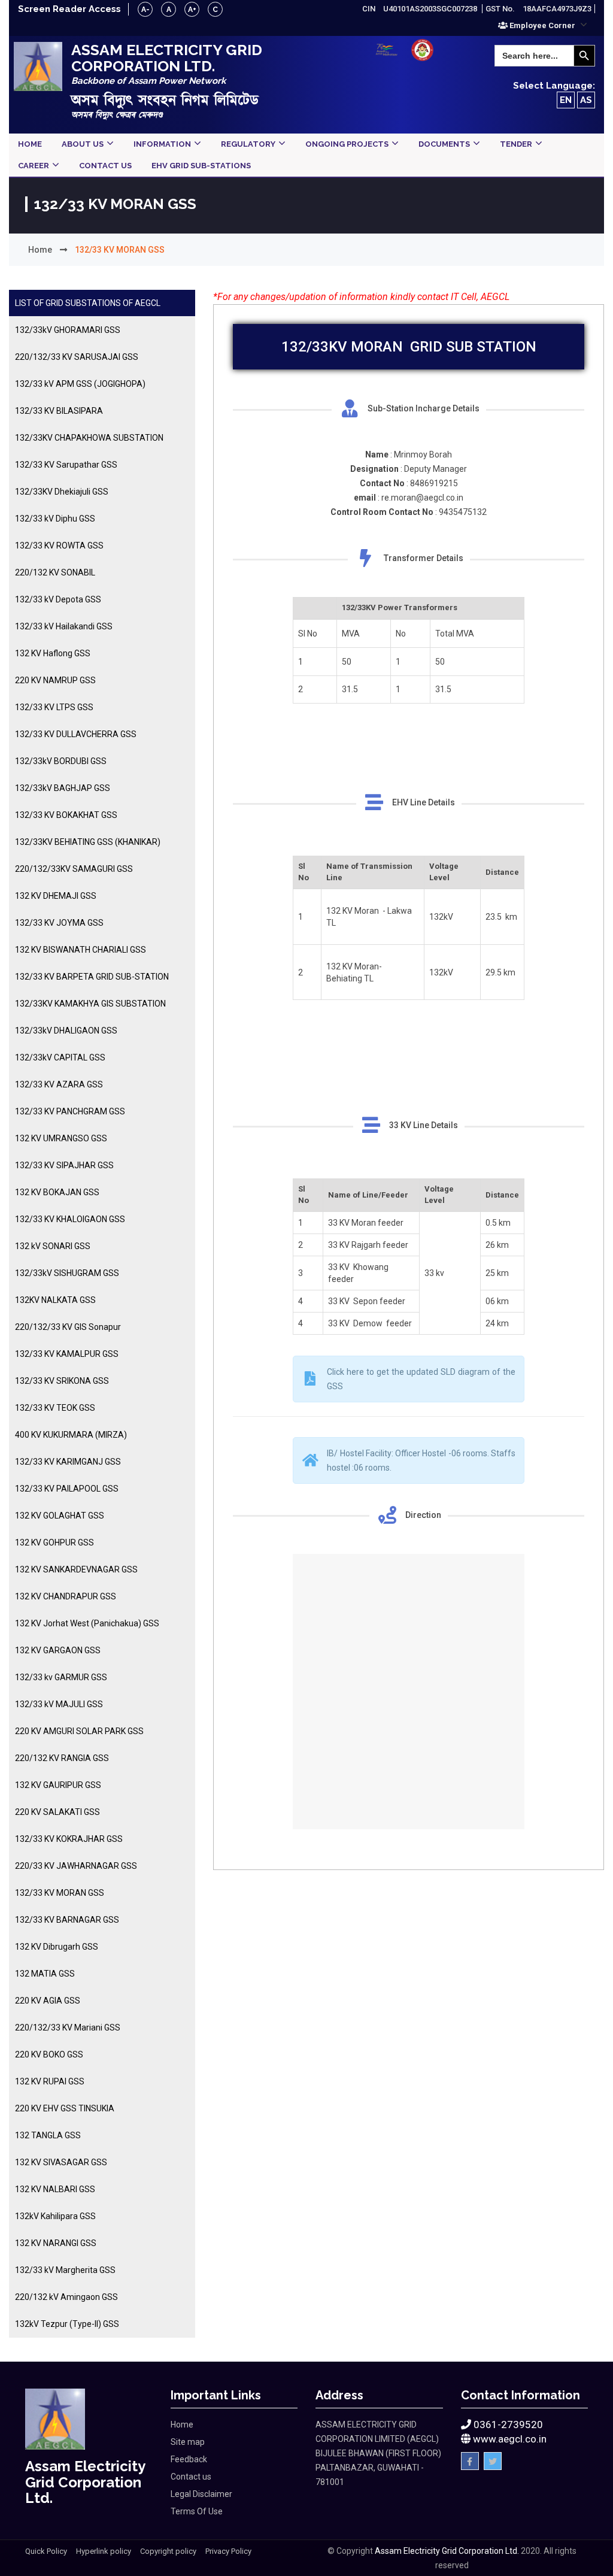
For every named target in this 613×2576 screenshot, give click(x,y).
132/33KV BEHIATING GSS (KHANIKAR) (88, 842)
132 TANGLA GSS (48, 2135)
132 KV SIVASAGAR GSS (61, 2162)
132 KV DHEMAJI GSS (56, 896)
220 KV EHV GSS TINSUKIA (65, 2108)
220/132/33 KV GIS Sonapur (68, 1327)
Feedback (189, 2459)
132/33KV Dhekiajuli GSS (62, 492)
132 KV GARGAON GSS (58, 1650)
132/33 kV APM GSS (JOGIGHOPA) (80, 384)
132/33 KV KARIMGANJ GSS (68, 1462)
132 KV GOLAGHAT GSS (60, 1516)
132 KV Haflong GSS (53, 653)
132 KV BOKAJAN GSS (57, 1192)
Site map (188, 2442)
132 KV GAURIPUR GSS (58, 1785)
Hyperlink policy (104, 2551)
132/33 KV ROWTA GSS (59, 545)
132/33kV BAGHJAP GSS (63, 788)
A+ (192, 10)
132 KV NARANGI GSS (56, 2243)
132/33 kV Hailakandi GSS (64, 626)
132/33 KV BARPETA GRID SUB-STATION (92, 977)
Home (40, 250)
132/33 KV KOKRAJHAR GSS (69, 1839)
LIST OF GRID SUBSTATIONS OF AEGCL (88, 303)
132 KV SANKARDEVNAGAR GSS (76, 1569)
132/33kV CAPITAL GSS (60, 1057)
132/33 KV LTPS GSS (54, 707)
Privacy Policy (228, 2551)
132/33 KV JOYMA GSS (59, 923)
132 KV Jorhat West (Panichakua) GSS (87, 1623)
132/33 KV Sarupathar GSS (66, 465)
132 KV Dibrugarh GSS (57, 1947)
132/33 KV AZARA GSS (59, 1084)
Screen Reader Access (69, 9)
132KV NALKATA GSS (55, 1300)
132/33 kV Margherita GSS (65, 2270)
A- (145, 10)
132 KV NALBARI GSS (55, 2189)
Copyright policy (168, 2551)
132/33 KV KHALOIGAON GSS (70, 1219)
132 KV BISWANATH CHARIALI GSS (81, 950)
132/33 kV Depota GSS (58, 599)
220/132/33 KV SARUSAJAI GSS (77, 357)
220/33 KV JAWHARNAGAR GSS (76, 1866)
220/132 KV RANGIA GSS (62, 1758)
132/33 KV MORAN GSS (60, 1893)
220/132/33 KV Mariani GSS (68, 2028)
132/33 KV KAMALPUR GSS (67, 1354)
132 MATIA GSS (45, 1974)
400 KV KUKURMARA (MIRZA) (71, 1435)
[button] (543, 25)
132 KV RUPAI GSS (50, 2081)
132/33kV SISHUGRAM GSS (67, 1273)
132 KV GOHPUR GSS (54, 1542)
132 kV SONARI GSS (53, 1246)
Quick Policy (46, 2551)
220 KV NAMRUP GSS (55, 680)
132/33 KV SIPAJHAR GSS (64, 1165)
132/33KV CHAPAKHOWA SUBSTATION (89, 438)
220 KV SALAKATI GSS (57, 1812)
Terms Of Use (197, 2511)
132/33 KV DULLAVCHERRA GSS (76, 734)
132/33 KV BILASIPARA (59, 411)
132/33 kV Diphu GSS (55, 519)
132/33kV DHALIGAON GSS (66, 1031)
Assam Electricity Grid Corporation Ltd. (447, 2551)
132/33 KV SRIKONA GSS (62, 1381)
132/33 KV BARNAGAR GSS (67, 1920)
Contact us (191, 2477)
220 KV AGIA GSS (48, 2001)
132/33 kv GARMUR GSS (61, 1677)
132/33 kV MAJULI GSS (59, 1704)
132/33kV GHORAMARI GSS (68, 330)
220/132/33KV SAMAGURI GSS (74, 869)
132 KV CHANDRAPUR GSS (66, 1596)
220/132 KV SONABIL (55, 572)
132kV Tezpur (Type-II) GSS (67, 2324)
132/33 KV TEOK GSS (55, 1408)
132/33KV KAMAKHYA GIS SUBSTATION (90, 1004)
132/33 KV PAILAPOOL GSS (67, 1489)
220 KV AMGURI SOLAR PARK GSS (79, 1731)
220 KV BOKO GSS (49, 2054)
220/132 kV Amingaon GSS (66, 2297)
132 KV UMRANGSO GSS (61, 1138)
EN (566, 100)
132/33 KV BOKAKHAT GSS (66, 815)
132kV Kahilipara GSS (55, 2216)
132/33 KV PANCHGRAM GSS (70, 1111)
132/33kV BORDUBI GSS (61, 761)
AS (586, 100)
